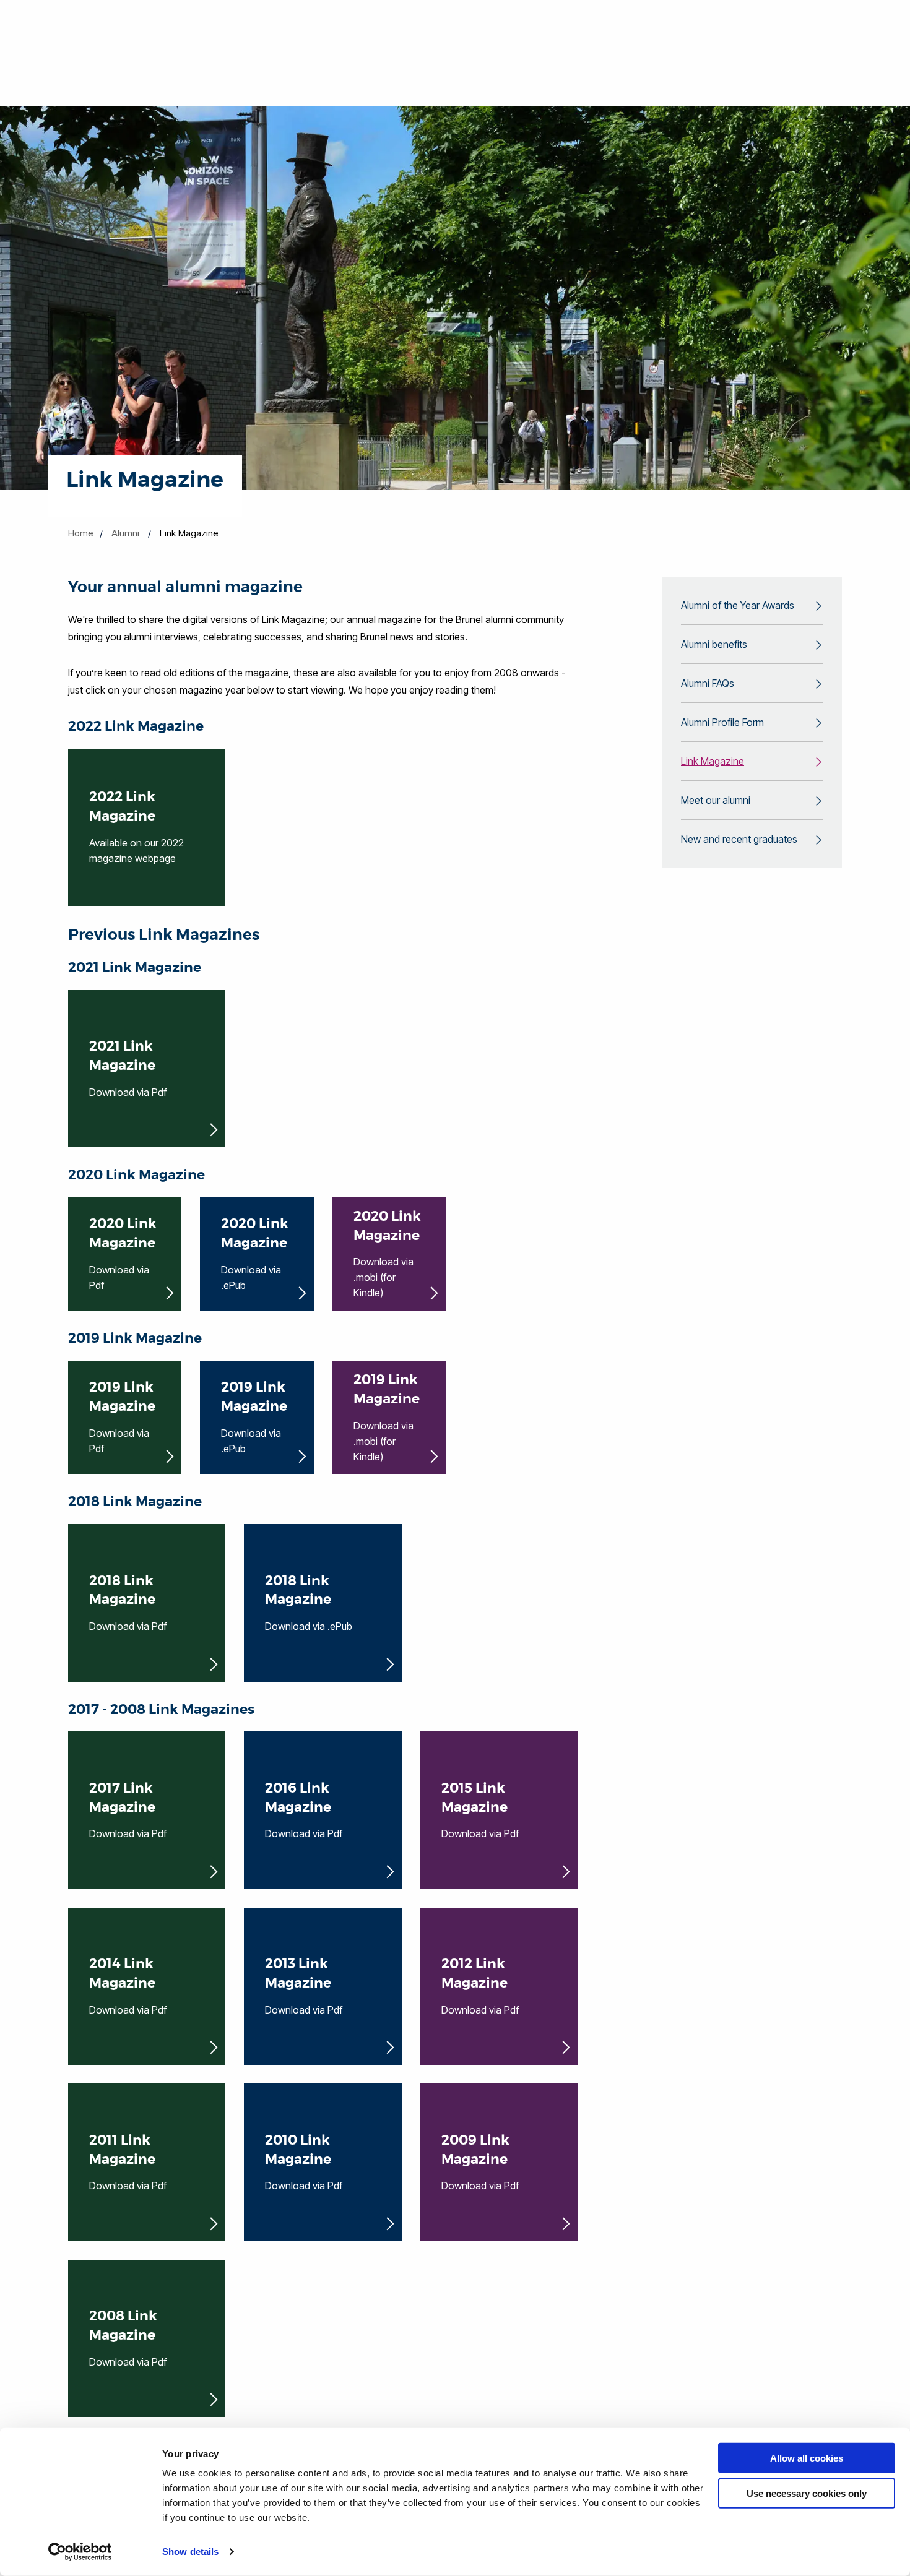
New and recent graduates (739, 839)
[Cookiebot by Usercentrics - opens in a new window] (80, 2552)
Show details (190, 2552)
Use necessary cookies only (807, 2493)
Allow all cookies (807, 2458)
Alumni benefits (714, 644)
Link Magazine (713, 761)
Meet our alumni (716, 800)
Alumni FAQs (708, 683)
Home (81, 533)
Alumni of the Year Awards (738, 605)
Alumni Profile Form (722, 722)
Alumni (125, 533)
